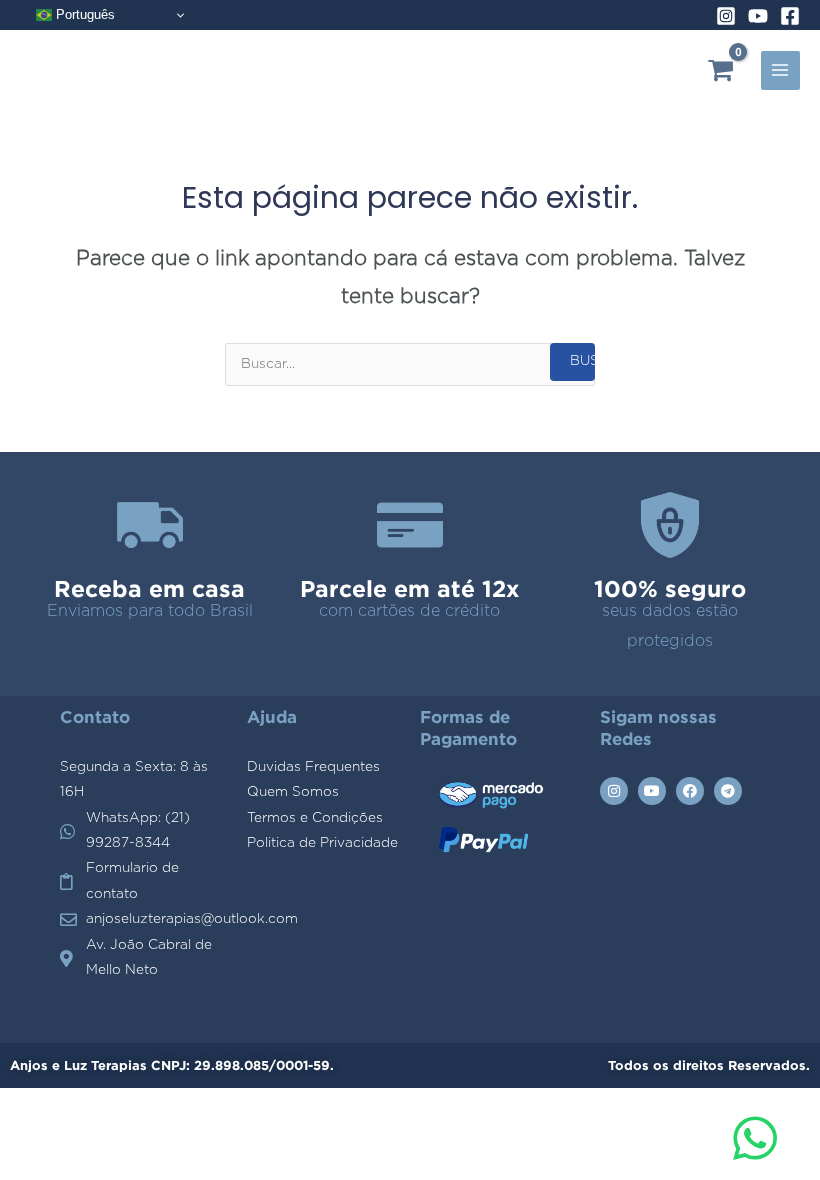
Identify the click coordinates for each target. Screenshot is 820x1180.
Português (83, 14)
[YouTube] (758, 16)
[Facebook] (790, 16)
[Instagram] (726, 16)
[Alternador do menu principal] (780, 70)
